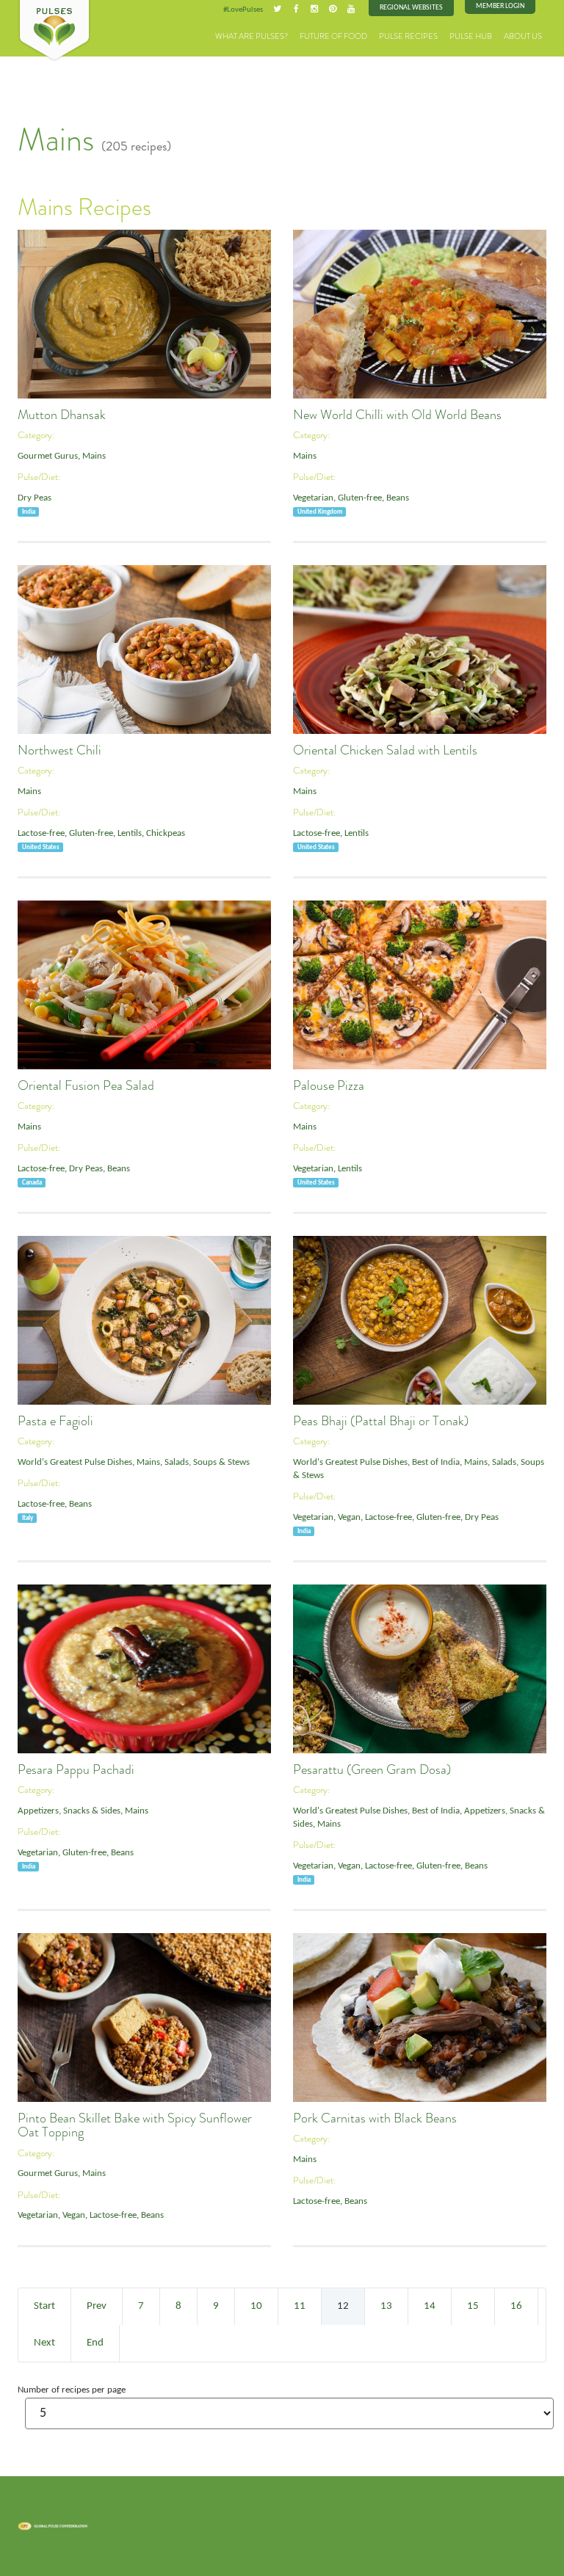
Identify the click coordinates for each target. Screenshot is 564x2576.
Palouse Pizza (329, 1085)
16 (516, 2306)
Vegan (349, 1518)
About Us (523, 36)
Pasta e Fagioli (55, 1421)
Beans (398, 498)
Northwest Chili (59, 750)
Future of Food (333, 36)
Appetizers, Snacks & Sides (69, 1811)
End (95, 2343)
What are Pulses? (252, 36)
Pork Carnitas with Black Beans (375, 2118)
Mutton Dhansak (62, 415)
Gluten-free (360, 498)
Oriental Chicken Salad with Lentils (385, 750)
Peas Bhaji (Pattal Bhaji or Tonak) (381, 1421)
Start (44, 2306)
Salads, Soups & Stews (207, 1463)
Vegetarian (313, 498)
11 (300, 2306)
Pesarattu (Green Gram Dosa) (372, 1769)
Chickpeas (166, 834)
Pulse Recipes (408, 36)
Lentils (130, 834)
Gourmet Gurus (48, 456)
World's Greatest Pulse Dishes (75, 1463)
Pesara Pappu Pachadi (76, 1769)
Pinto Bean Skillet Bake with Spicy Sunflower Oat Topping (135, 2125)
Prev (97, 2306)
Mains (94, 456)
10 (256, 2306)
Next (44, 2343)
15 (473, 2306)
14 (430, 2306)
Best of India (436, 1463)
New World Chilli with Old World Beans (397, 415)
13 (386, 2306)
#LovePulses (243, 10)
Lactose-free (41, 834)
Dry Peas (35, 498)
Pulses (54, 31)
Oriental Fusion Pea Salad (86, 1085)
